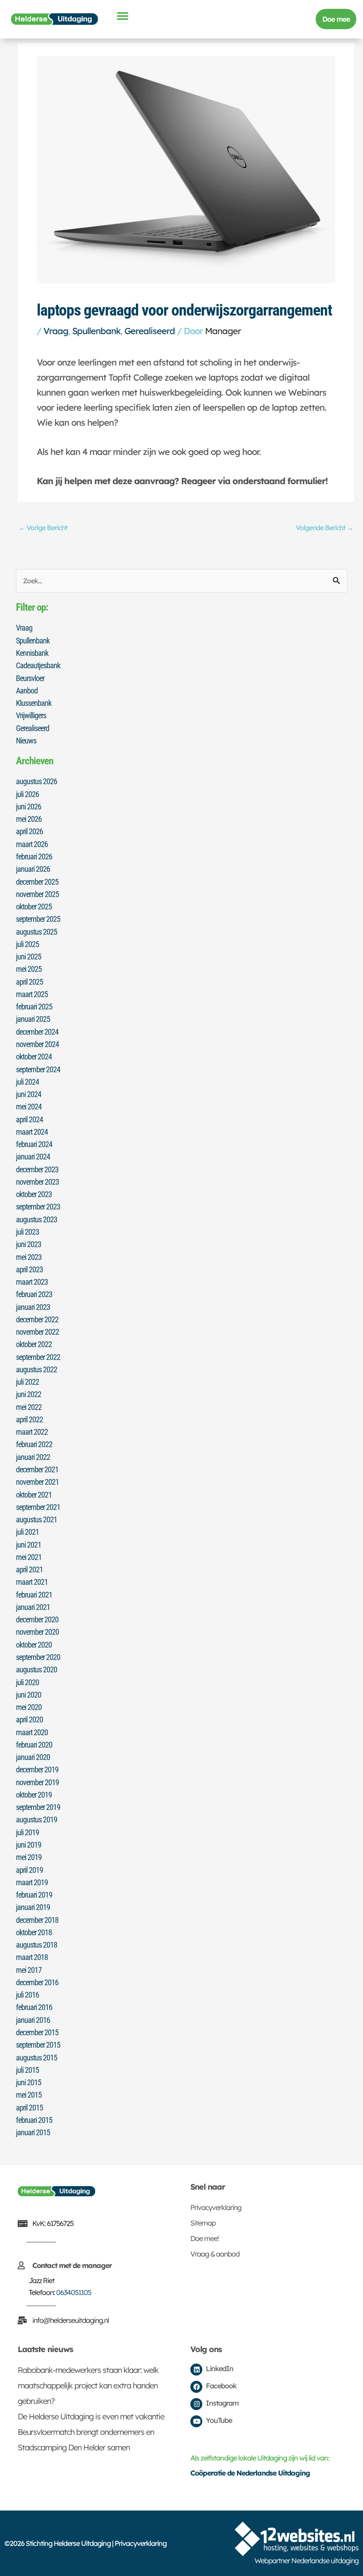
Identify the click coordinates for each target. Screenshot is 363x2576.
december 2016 (37, 1982)
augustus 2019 (37, 1819)
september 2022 (38, 1357)
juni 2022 (29, 1394)
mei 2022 (29, 1407)
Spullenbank (96, 331)
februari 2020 (34, 1745)
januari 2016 (33, 2020)
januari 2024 (33, 1157)
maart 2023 (32, 1282)
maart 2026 (32, 844)
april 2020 (29, 1719)
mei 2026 (29, 819)
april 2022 (29, 1419)
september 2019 (38, 1807)
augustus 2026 (37, 781)
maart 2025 (32, 994)
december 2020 (37, 1619)
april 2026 (29, 831)
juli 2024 (27, 1082)
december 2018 (37, 1920)
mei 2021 (29, 1557)
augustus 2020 (37, 1669)
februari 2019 (34, 1895)
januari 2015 (33, 2132)
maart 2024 (32, 1132)
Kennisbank (32, 653)
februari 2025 (34, 1007)
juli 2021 (27, 1532)
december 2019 (37, 1769)
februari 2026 (34, 857)
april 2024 (29, 1119)
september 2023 (38, 1207)
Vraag (56, 331)
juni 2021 (29, 1545)
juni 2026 (29, 807)
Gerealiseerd (150, 331)
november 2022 (37, 1332)
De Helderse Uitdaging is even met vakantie (91, 2416)
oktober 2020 (34, 1645)
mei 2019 (29, 1857)
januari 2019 (33, 1907)
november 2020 (37, 1632)
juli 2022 (27, 1382)
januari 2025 (33, 1019)
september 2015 (38, 2045)
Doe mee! (205, 2238)
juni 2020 (29, 1695)
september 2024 (38, 1069)
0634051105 (74, 2292)
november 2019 (37, 1782)
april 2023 (29, 1269)
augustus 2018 (37, 1945)
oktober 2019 (34, 1795)
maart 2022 (32, 1432)
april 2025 (29, 982)
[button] (122, 15)
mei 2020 (29, 1707)
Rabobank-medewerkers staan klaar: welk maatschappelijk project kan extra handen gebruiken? (88, 2385)
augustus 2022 (37, 1369)
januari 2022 (33, 1457)
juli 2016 (27, 1995)
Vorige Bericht (43, 528)
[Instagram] (196, 2404)
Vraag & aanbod (215, 2254)
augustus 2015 (37, 2058)
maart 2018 (32, 1957)
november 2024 (37, 1044)
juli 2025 (27, 944)
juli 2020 (27, 1682)
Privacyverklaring (216, 2207)
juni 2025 (29, 957)
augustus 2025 (37, 932)
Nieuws (26, 741)
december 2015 (37, 2032)
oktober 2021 (34, 1495)
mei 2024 (29, 1107)
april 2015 (29, 2108)
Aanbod (27, 691)
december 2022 (37, 1319)
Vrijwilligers (31, 715)
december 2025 (37, 882)
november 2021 (37, 1482)
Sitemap (203, 2223)
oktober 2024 (34, 1057)
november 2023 (37, 1182)
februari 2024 (34, 1144)
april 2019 (29, 1870)
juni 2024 (29, 1094)
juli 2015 (27, 2070)
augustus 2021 (37, 1519)
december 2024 (37, 1032)
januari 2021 (33, 1607)
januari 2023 (33, 1307)
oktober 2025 (34, 907)
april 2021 (29, 1569)
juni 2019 (29, 1845)
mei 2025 (29, 969)
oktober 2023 (34, 1194)
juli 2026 (27, 794)
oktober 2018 (34, 1932)
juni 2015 (29, 2082)
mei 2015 (29, 2095)
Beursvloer (30, 678)
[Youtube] (196, 2421)
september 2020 (38, 1657)
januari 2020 (33, 1757)
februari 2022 (34, 1444)
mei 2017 (29, 1970)
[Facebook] (196, 2387)
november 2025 (37, 894)
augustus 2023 (37, 1219)
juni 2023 (29, 1244)
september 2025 (38, 919)
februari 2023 (34, 1294)
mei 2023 (29, 1257)
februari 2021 (34, 1595)
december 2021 (37, 1469)
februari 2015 (34, 2120)
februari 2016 (34, 2007)
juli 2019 (27, 1832)
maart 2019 (32, 1882)
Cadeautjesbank (38, 665)
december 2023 (37, 1169)
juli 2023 (27, 1232)
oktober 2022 (34, 1344)
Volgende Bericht (324, 528)
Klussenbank (34, 703)
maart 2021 (32, 1582)
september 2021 (38, 1507)
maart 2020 (32, 1732)
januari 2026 (33, 869)
